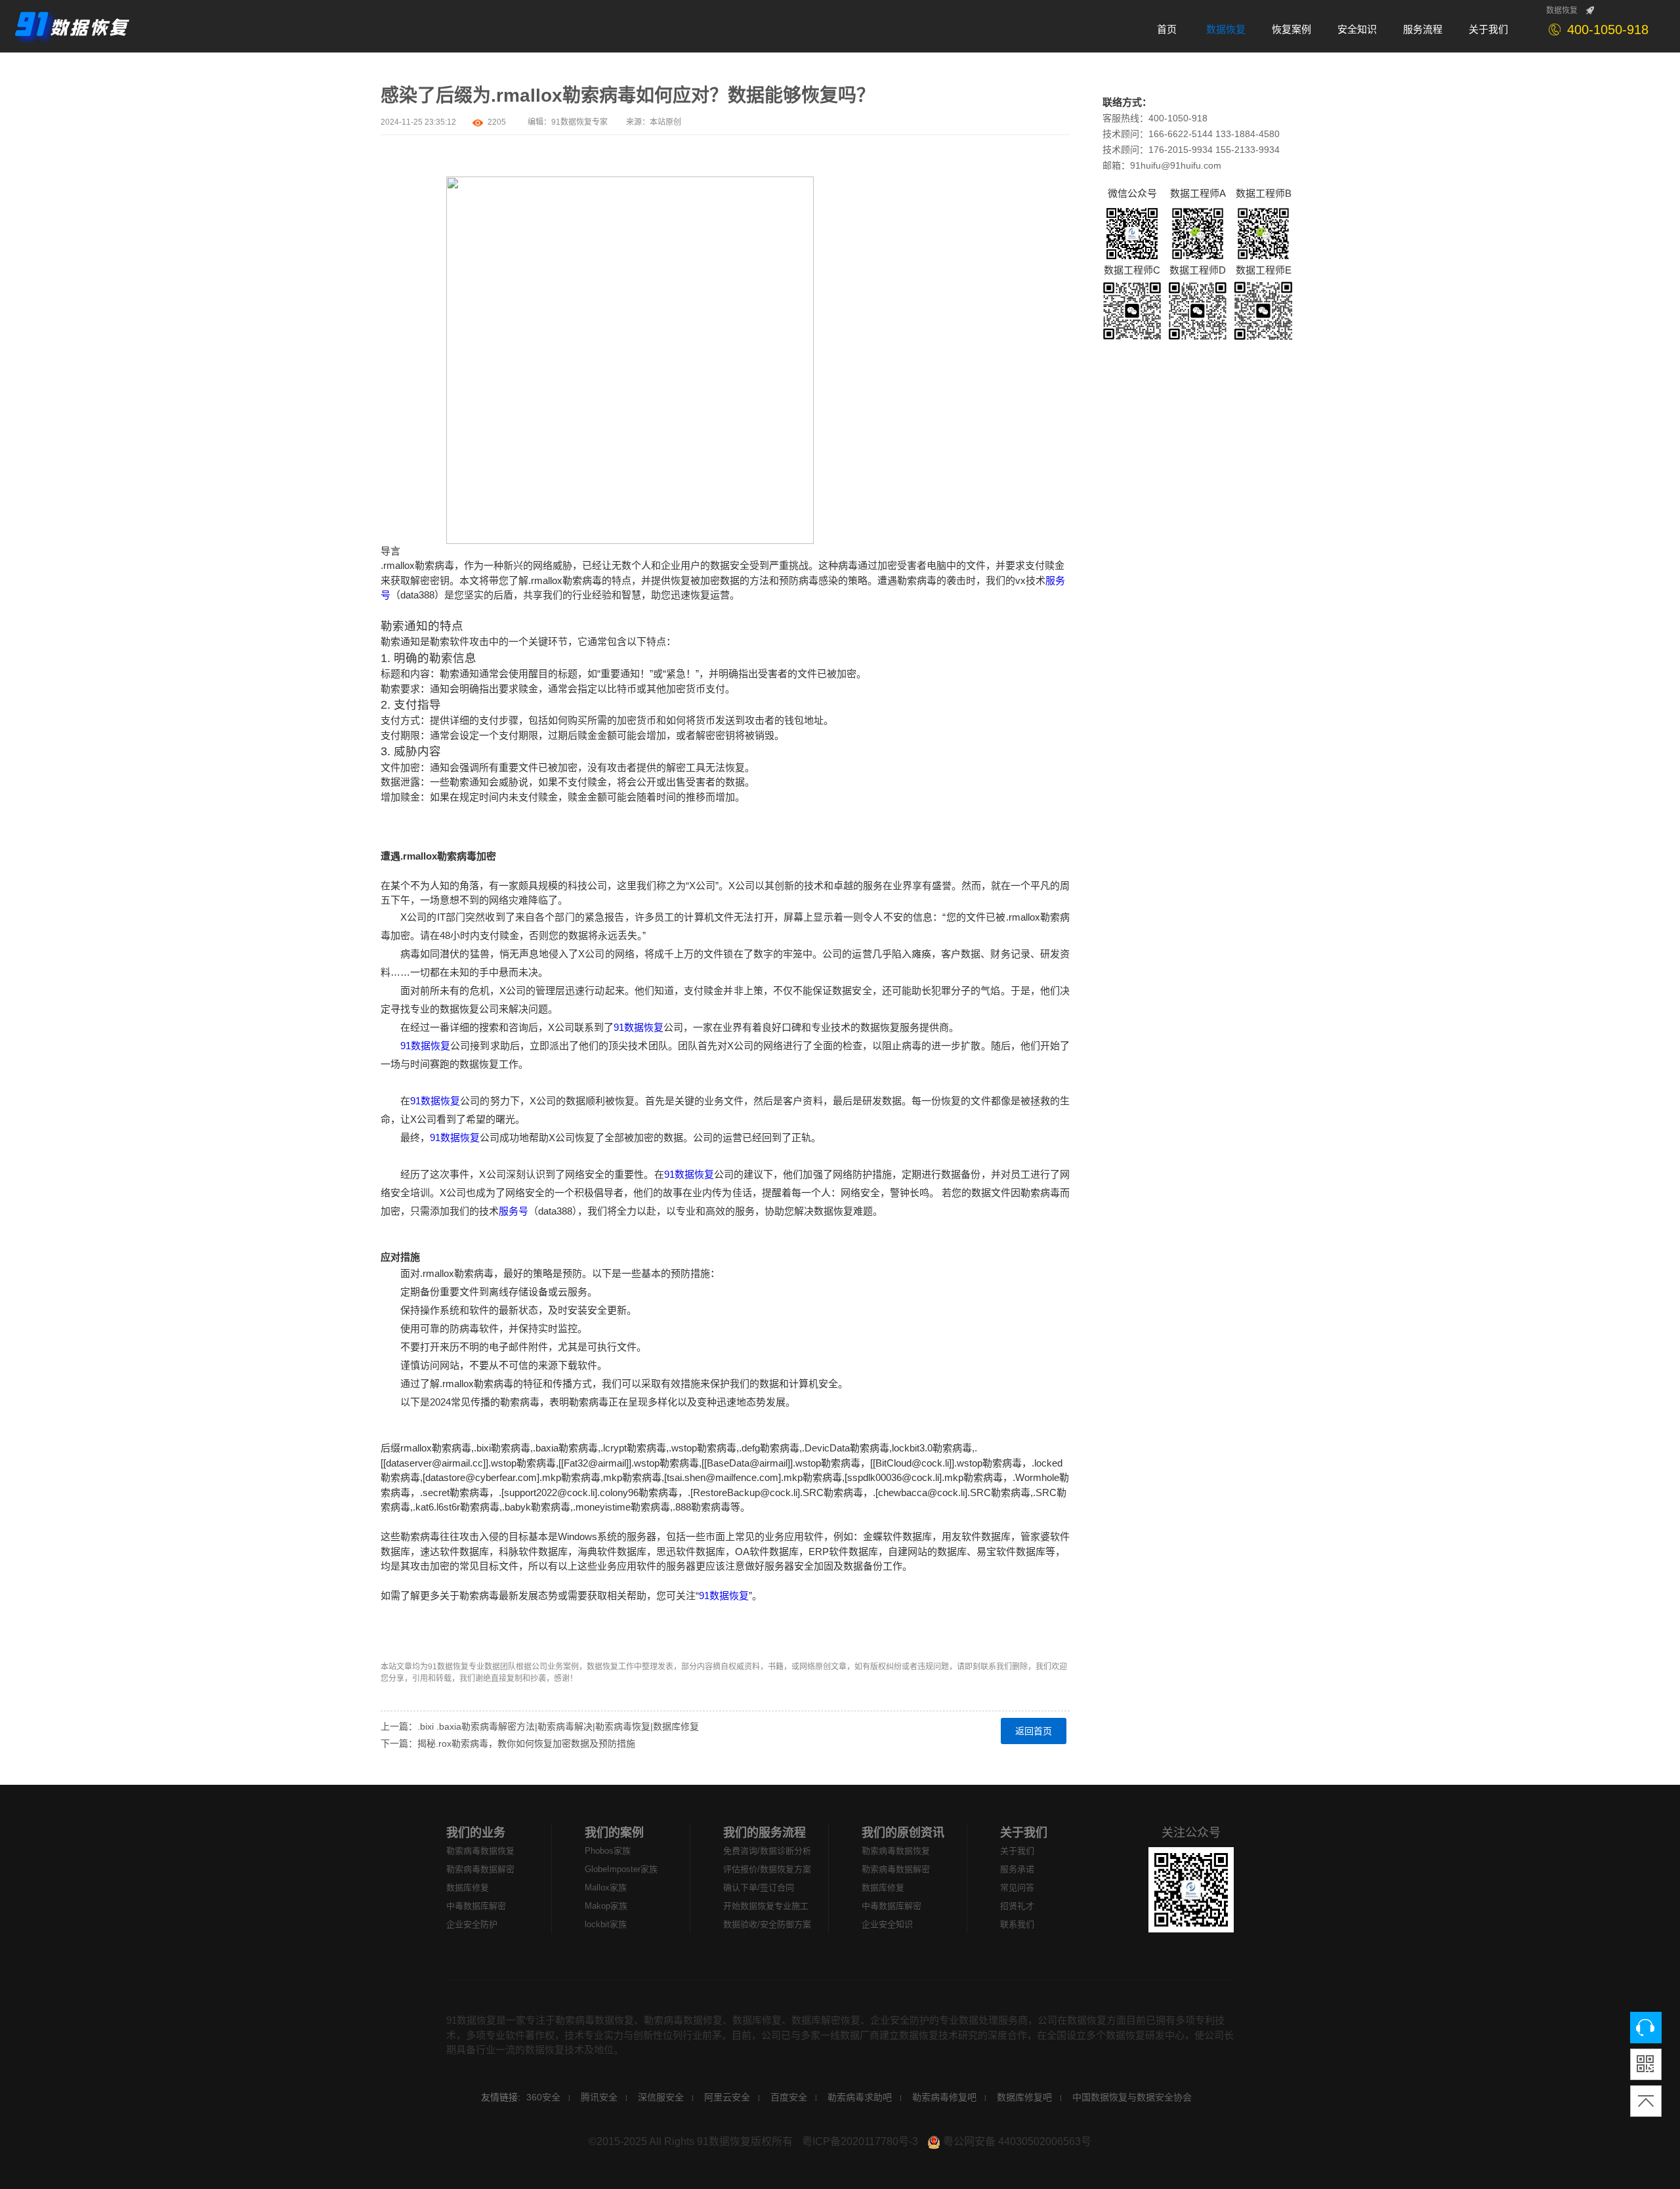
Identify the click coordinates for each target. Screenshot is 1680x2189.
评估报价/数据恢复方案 (767, 1869)
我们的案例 (614, 1833)
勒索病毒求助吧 (860, 2097)
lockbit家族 (606, 1924)
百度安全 (789, 2097)
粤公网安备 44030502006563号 (1016, 2141)
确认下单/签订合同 (759, 1887)
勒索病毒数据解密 (480, 1869)
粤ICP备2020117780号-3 (860, 2141)
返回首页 (1034, 1731)
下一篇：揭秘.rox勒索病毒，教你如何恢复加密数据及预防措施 (508, 1743)
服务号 (514, 1211)
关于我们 (1024, 1833)
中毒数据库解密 (476, 1906)
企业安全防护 (472, 1924)
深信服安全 (661, 2097)
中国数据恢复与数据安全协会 (1132, 2097)
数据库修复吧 (1024, 2097)
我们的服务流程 (765, 1833)
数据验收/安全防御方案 (767, 1924)
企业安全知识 (887, 1924)
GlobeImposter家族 (621, 1869)
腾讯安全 (599, 2097)
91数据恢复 (639, 1027)
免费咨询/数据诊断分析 (767, 1851)
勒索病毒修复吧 (944, 2097)
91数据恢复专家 (579, 122)
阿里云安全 (727, 2097)
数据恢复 (1562, 10)
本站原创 (665, 122)
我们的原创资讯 (903, 1833)
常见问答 (1017, 1887)
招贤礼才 (1017, 1906)
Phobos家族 (608, 1851)
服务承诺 (1017, 1869)
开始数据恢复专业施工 (766, 1906)
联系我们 (1017, 1924)
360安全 (543, 2097)
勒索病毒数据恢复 (480, 1851)
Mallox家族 (606, 1887)
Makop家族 (606, 1906)
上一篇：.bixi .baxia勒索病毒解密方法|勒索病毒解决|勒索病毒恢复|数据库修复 (540, 1726)
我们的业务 (476, 1833)
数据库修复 (468, 1887)
